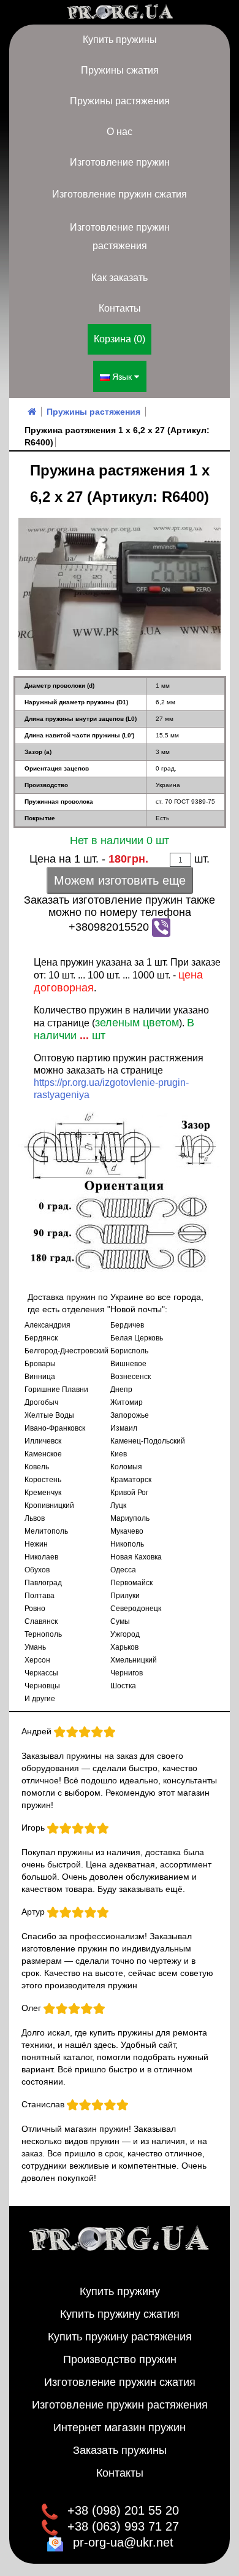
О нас (120, 132)
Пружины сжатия (120, 70)
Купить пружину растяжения (120, 2337)
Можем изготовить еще (120, 880)
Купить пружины (120, 40)
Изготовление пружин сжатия (120, 194)
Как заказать (120, 278)
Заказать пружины (120, 2450)
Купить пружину (120, 2291)
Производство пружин (120, 2359)
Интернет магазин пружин (120, 2428)
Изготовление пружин (120, 162)
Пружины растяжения (120, 101)
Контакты (120, 308)
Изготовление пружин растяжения (120, 236)
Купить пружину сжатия (120, 2314)
